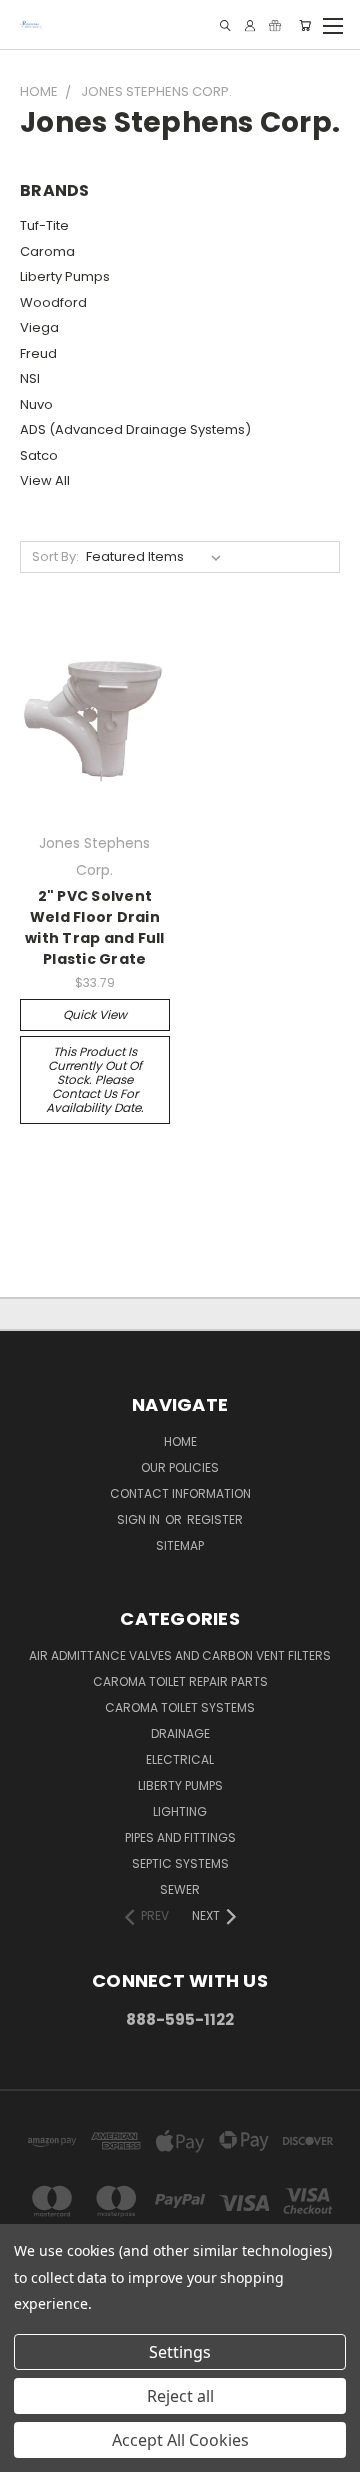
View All (45, 480)
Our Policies (180, 1467)
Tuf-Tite (44, 225)
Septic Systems (180, 1863)
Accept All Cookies (180, 2440)
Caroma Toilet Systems (180, 1707)
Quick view (95, 1014)
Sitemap (180, 1545)
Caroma (47, 251)
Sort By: (55, 556)
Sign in (140, 1519)
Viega (39, 327)
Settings (180, 2352)
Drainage (180, 1733)
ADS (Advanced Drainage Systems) (135, 429)
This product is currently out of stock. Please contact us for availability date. (95, 1079)
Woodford (53, 302)
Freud (38, 353)
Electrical (180, 1759)
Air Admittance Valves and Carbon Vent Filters (180, 1655)
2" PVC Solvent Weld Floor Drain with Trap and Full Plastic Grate (95, 927)
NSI (30, 378)
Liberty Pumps (65, 276)
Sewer (180, 1889)
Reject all (180, 2396)
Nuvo (36, 404)
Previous (31, 2452)
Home (180, 1441)
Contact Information (180, 1493)
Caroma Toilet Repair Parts (180, 1681)
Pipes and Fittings (180, 1837)
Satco (39, 455)
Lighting (180, 1811)
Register (215, 1519)
